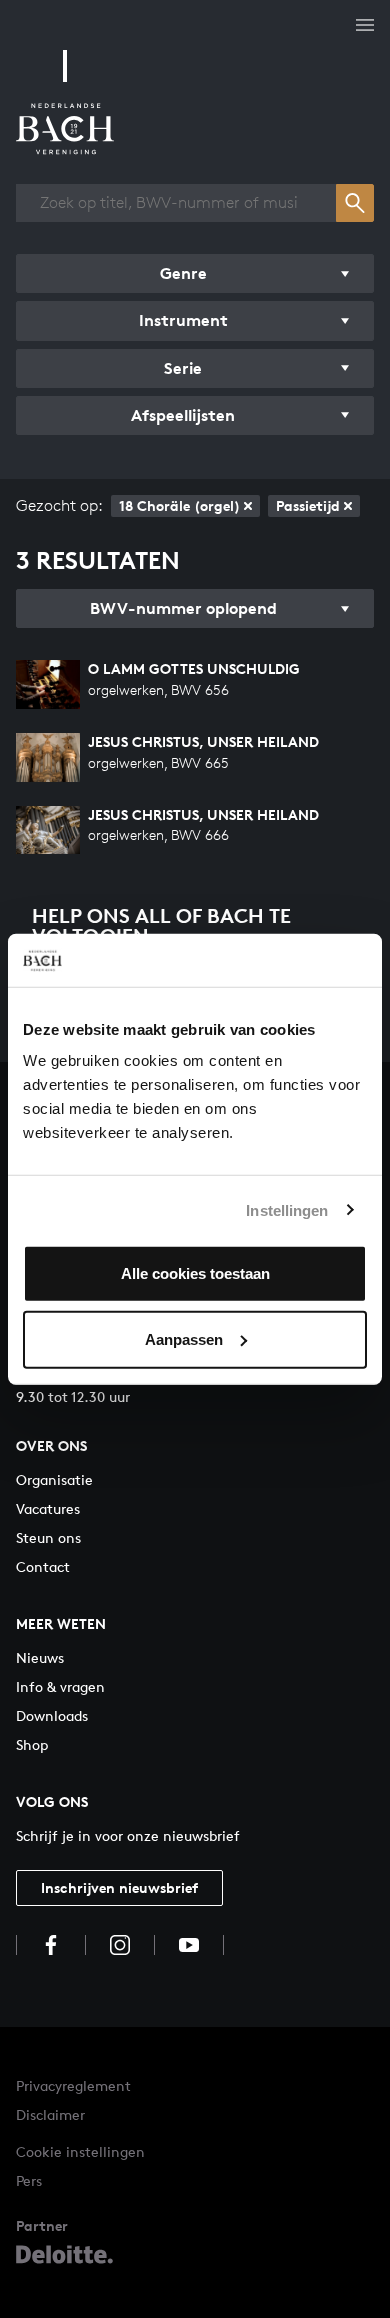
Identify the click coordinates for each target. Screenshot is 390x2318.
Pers (29, 2180)
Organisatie (54, 1479)
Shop (32, 1744)
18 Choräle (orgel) (179, 505)
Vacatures (48, 1508)
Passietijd (308, 505)
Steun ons (48, 1537)
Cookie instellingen (80, 2151)
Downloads (52, 1715)
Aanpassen (184, 1338)
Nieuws (40, 1657)
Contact (43, 1566)
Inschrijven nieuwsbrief (119, 1887)
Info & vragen (60, 1686)
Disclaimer (50, 2114)
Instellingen (287, 1209)
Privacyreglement (73, 2085)
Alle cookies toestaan (195, 1273)
